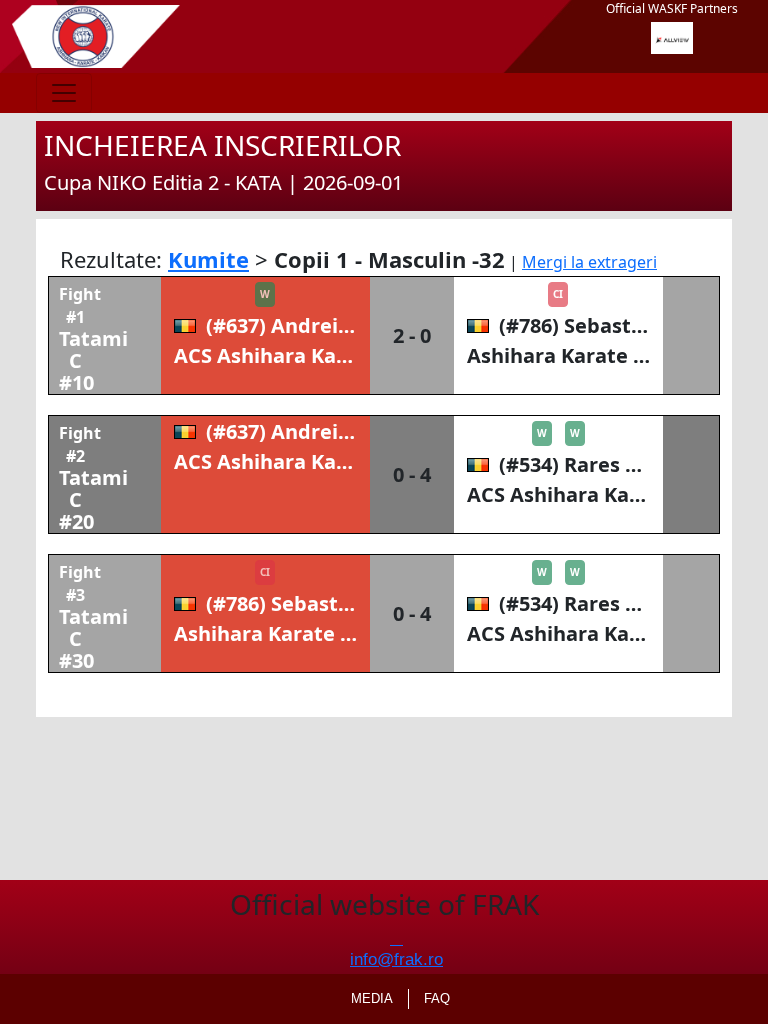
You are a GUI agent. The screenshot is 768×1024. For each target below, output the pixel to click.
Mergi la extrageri (589, 262)
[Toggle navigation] (64, 93)
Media (372, 998)
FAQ (437, 998)
